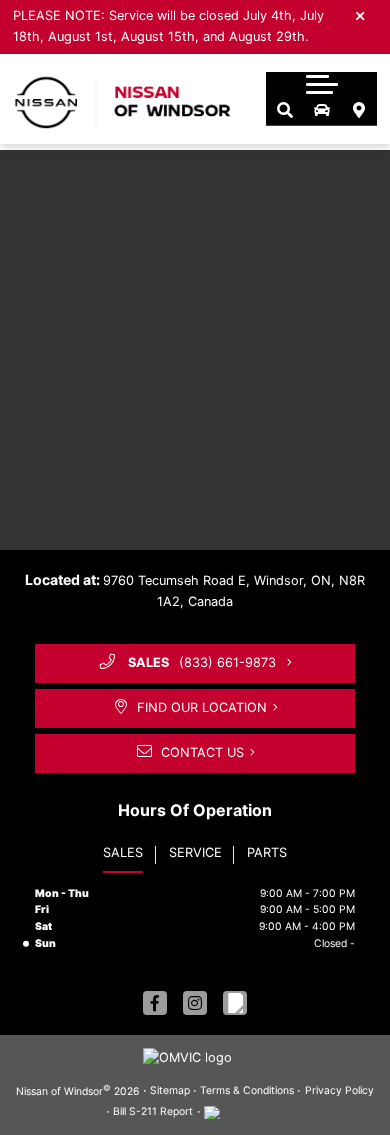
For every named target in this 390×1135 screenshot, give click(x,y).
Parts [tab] (267, 852)
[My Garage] (321, 110)
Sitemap (170, 1090)
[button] (322, 84)
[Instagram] (195, 1003)
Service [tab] (195, 852)
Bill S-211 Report (153, 1111)
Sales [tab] (123, 852)
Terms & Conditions (247, 1090)
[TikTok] (235, 1003)
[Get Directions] (358, 110)
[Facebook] (155, 1003)
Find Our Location (202, 707)
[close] (361, 15)
